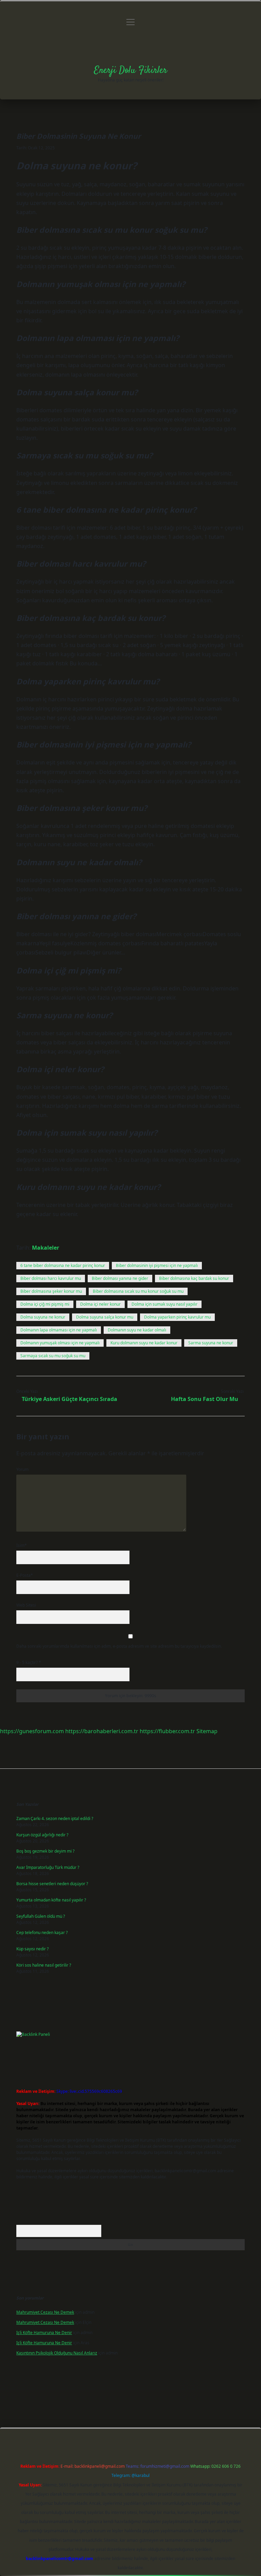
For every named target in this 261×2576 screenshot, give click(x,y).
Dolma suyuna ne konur (43, 1317)
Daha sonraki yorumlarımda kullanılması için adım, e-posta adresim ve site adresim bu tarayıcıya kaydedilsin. (119, 1646)
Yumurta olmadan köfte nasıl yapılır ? (51, 1900)
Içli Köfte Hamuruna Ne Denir (44, 2333)
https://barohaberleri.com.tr (102, 1731)
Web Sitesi (26, 1605)
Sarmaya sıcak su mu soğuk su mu (53, 1356)
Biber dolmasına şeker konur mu (51, 1291)
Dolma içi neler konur (100, 1304)
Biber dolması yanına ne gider (120, 1278)
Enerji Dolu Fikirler (131, 71)
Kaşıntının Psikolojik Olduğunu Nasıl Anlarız (57, 2353)
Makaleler (46, 1248)
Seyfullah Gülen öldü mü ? (41, 1916)
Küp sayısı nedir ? (32, 1949)
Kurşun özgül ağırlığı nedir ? (42, 1835)
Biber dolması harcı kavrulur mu (51, 1278)
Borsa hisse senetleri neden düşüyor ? (52, 1884)
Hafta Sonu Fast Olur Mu (205, 1399)
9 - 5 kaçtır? (29, 1662)
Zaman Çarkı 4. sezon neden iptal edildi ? (55, 1819)
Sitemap (207, 1731)
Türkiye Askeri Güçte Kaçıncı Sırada (69, 1399)
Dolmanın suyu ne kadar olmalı (137, 1330)
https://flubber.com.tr (167, 1731)
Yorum (22, 1469)
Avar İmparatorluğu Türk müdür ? (48, 1867)
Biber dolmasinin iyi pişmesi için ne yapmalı (157, 1265)
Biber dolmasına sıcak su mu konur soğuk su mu (138, 1291)
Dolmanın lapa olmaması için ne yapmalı (59, 1330)
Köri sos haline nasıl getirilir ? (44, 1965)
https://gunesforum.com (32, 1731)
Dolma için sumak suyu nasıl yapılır (164, 1304)
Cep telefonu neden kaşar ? (42, 1933)
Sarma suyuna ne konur (211, 1343)
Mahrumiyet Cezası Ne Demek (45, 2312)
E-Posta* (25, 1575)
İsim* (22, 1545)
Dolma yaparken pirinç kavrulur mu (177, 1317)
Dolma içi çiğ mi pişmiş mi (45, 1304)
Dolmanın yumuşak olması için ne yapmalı (60, 1343)
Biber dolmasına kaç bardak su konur (194, 1278)
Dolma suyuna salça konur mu (105, 1317)
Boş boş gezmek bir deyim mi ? (45, 1851)
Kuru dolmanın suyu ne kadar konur (144, 1343)
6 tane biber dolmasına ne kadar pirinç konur (63, 1265)
